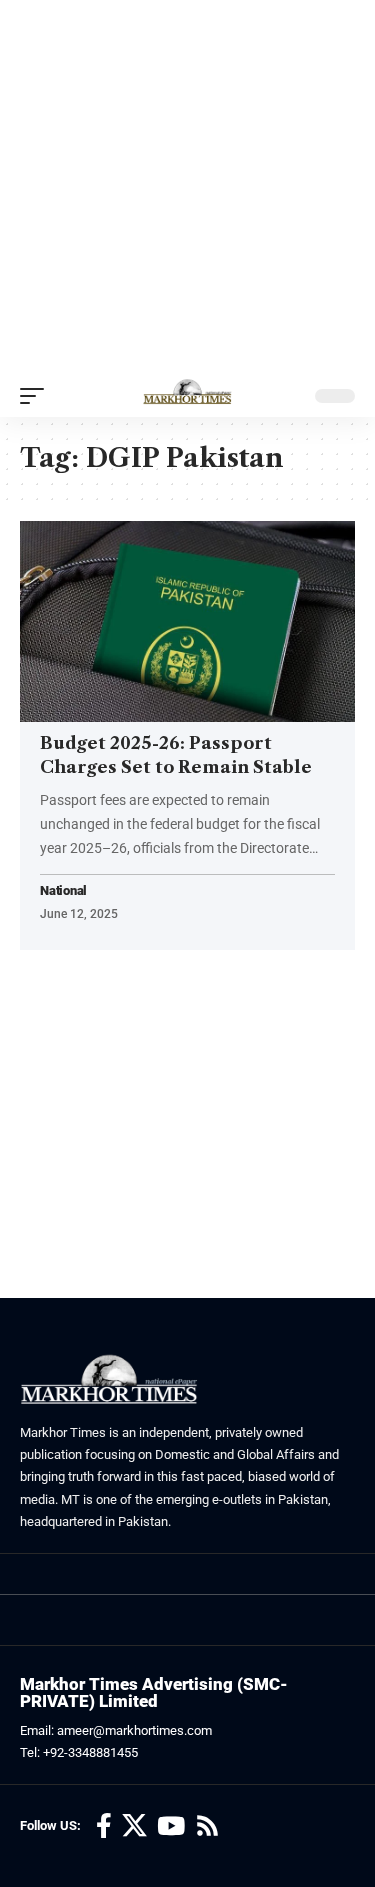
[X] (134, 1826)
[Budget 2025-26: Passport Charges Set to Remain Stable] (187, 621)
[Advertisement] (187, 187)
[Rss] (207, 1826)
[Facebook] (104, 1826)
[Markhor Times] (187, 396)
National (63, 891)
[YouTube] (171, 1826)
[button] (37, 396)
